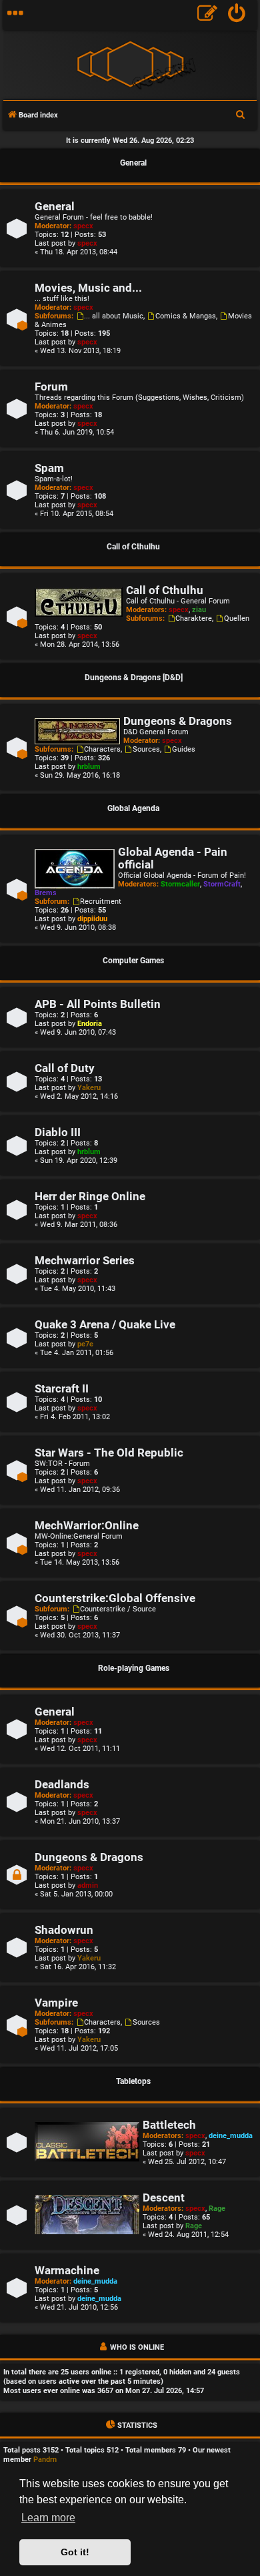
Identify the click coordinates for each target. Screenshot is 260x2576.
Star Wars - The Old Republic (109, 1453)
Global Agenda (133, 808)
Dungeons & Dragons (178, 721)
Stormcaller (180, 884)
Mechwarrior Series (85, 1261)
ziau (199, 610)
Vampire (56, 2003)
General (133, 163)
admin (88, 1885)
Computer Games (133, 961)
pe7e (85, 1344)
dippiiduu (92, 919)
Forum (51, 387)
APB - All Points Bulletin (98, 1004)
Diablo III (58, 1132)
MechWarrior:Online (87, 1526)
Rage (217, 2209)
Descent (164, 2198)
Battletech (169, 2125)
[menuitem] (237, 15)
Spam (49, 468)
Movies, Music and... (88, 288)
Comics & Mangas (186, 316)
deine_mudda (231, 2136)
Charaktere (194, 618)
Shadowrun (64, 1930)
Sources (146, 749)
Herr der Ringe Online (90, 1197)
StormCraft (222, 884)
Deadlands (62, 1785)
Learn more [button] (48, 2518)
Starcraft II (62, 1389)
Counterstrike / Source (118, 1609)
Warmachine (67, 2271)
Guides (184, 749)
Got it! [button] (75, 2552)
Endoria (90, 1024)
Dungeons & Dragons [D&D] (134, 678)
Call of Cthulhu (133, 547)
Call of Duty (65, 1068)
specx (83, 226)
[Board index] (130, 64)
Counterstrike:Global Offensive (115, 1598)
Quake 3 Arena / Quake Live (105, 1325)
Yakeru (89, 1088)
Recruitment (101, 901)
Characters (102, 749)
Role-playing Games (134, 1668)
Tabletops (133, 2081)
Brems (46, 893)
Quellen (237, 618)
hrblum (89, 767)
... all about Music (114, 316)
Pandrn (45, 2460)
